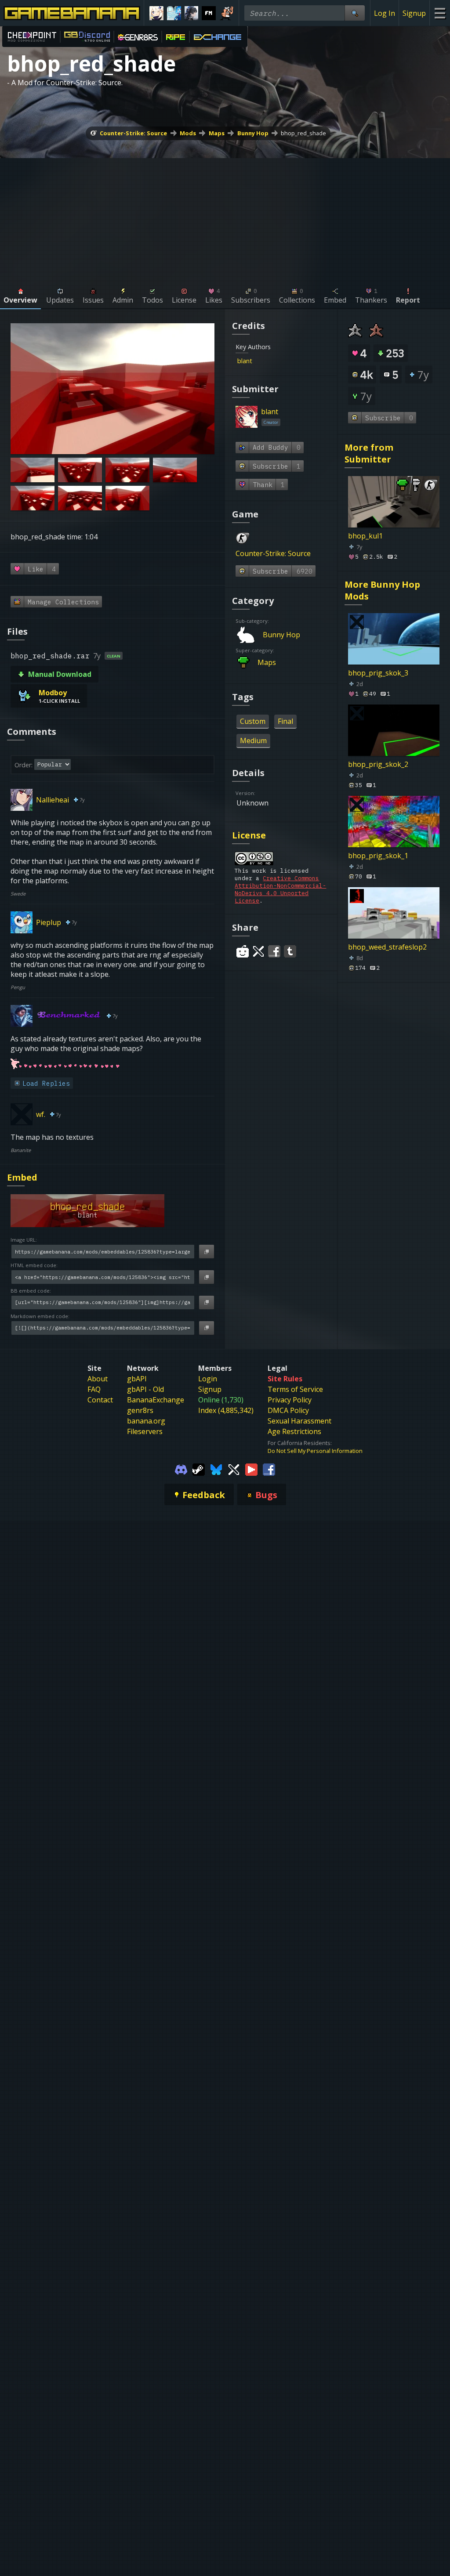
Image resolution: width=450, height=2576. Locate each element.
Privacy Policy (290, 1400)
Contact (100, 1400)
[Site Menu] (440, 13)
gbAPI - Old (145, 1389)
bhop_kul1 (365, 536)
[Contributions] (258, 361)
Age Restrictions (294, 1431)
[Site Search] (355, 13)
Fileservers (145, 1431)
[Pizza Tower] (226, 13)
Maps (217, 133)
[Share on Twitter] (258, 951)
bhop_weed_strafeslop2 (387, 947)
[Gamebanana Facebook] (269, 1469)
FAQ (94, 1389)
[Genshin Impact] (156, 13)
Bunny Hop (253, 133)
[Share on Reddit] (243, 951)
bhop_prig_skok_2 (378, 764)
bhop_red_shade (303, 133)
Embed (22, 1177)
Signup (414, 13)
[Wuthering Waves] (192, 13)
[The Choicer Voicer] (174, 13)
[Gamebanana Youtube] (251, 1469)
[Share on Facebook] (274, 951)
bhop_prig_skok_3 (378, 673)
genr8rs (140, 1410)
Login (208, 1379)
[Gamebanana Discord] (181, 1469)
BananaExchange (156, 1400)
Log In (385, 13)
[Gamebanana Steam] (199, 1469)
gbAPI (137, 1379)
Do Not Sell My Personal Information (315, 1451)
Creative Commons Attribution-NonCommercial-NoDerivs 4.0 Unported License (280, 889)
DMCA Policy (288, 1410)
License (249, 835)
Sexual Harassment (299, 1421)
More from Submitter (369, 453)
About (98, 1379)
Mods (188, 133)
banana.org (146, 1421)
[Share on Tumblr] (290, 951)
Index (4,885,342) (226, 1410)
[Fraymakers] (209, 13)
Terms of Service (295, 1389)
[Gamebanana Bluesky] (216, 1469)
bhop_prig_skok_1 (378, 856)
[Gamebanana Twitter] (234, 1469)
